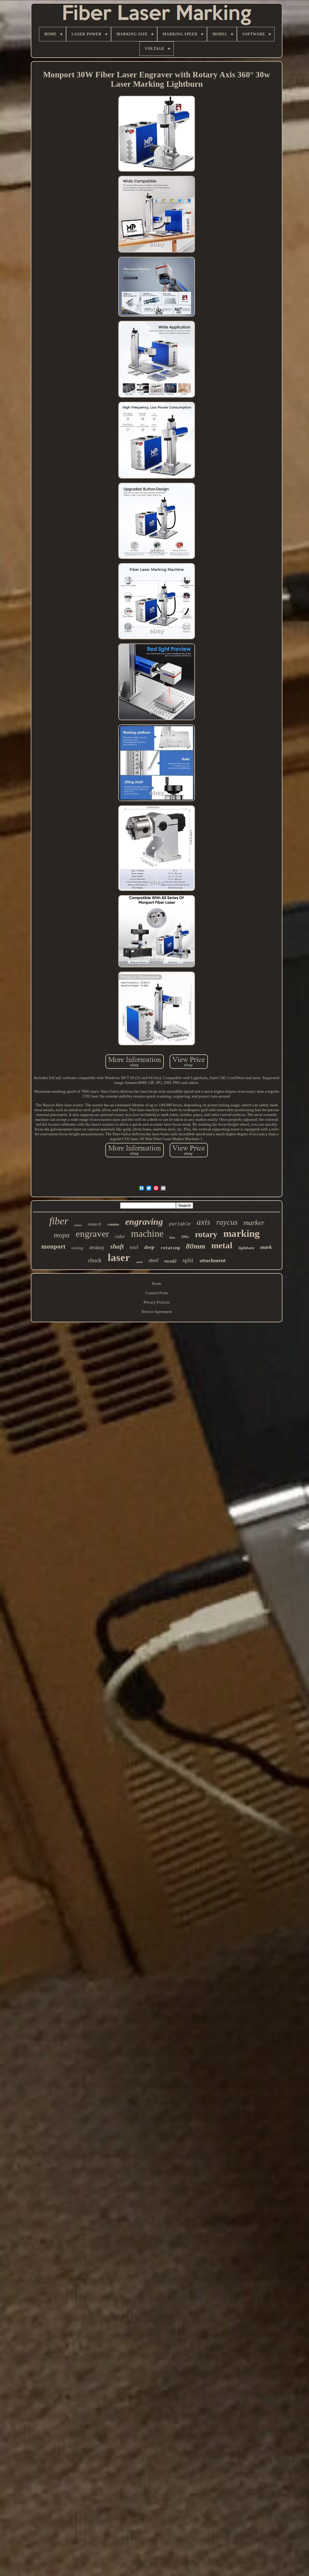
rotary (206, 1234)
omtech (95, 1224)
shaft (117, 1246)
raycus (227, 1222)
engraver (92, 1234)
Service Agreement (157, 1312)
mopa (62, 1235)
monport (53, 1246)
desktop (97, 1248)
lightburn (246, 1248)
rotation (113, 1224)
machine (147, 1233)
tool (134, 1247)
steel (153, 1260)
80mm (196, 1246)
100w (185, 1237)
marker (254, 1223)
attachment (213, 1260)
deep (149, 1247)
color (120, 1236)
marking (242, 1233)
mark (266, 1247)
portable (180, 1224)
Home (157, 1283)
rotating (170, 1248)
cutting (77, 1248)
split (188, 1260)
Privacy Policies (157, 1302)
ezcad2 (170, 1261)
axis (204, 1222)
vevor (78, 1225)
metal (222, 1245)
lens (172, 1237)
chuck (95, 1260)
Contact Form (157, 1293)
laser (119, 1257)
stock (139, 1262)
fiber (59, 1221)
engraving (144, 1222)
